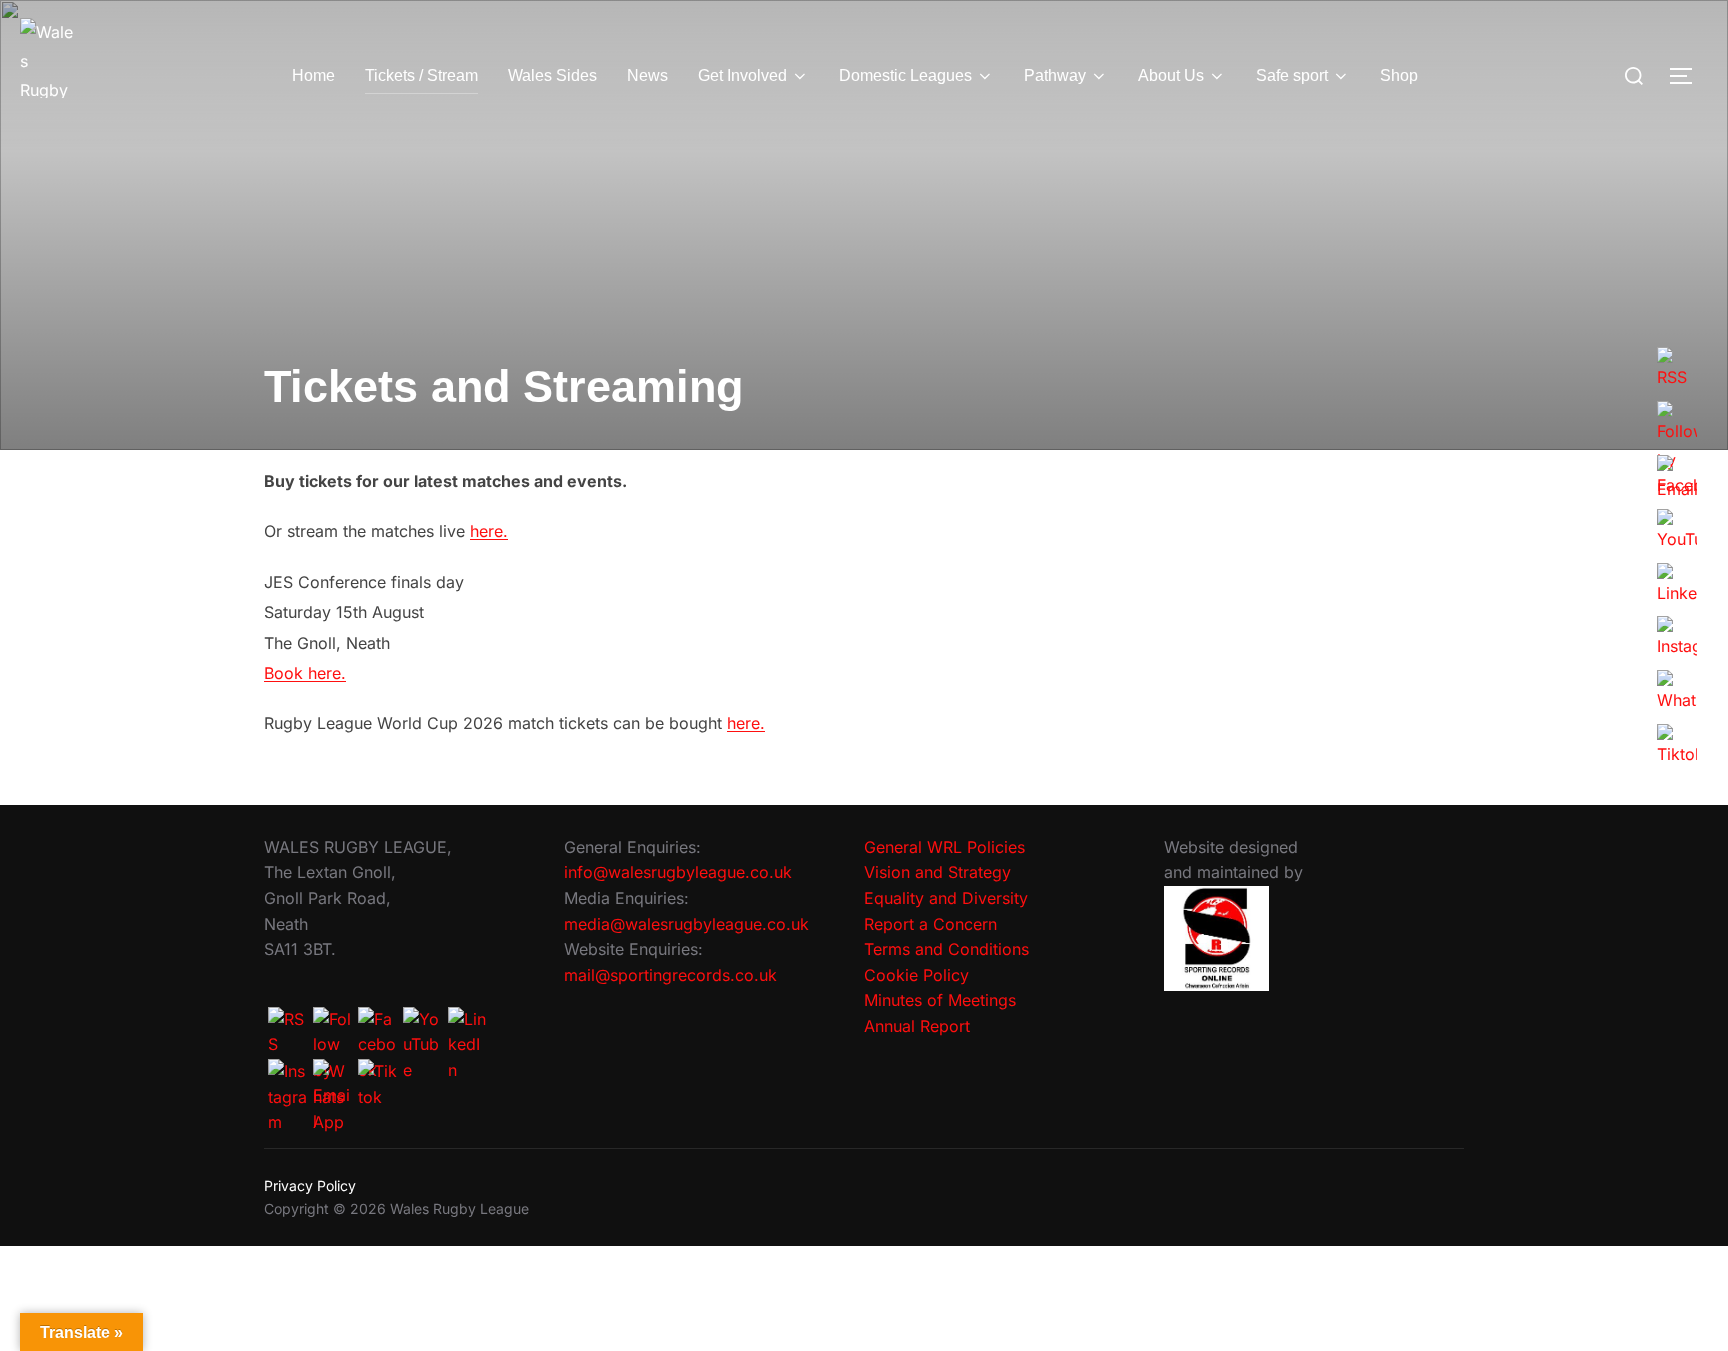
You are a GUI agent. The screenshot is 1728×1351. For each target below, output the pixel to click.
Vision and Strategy (937, 872)
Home (313, 75)
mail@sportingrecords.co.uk (670, 975)
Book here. (305, 673)
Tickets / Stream (421, 75)
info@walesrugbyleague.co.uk (678, 872)
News (647, 75)
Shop (1399, 75)
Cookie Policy (916, 975)
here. (489, 531)
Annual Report (917, 1026)
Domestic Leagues (905, 75)
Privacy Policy (310, 1185)
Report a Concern (930, 924)
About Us (1171, 75)
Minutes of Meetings (940, 1000)
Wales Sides (552, 75)
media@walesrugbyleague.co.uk (686, 924)
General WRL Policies (944, 847)
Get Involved (742, 75)
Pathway (1055, 75)
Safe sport (1292, 75)
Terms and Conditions (946, 949)
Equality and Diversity (946, 898)
